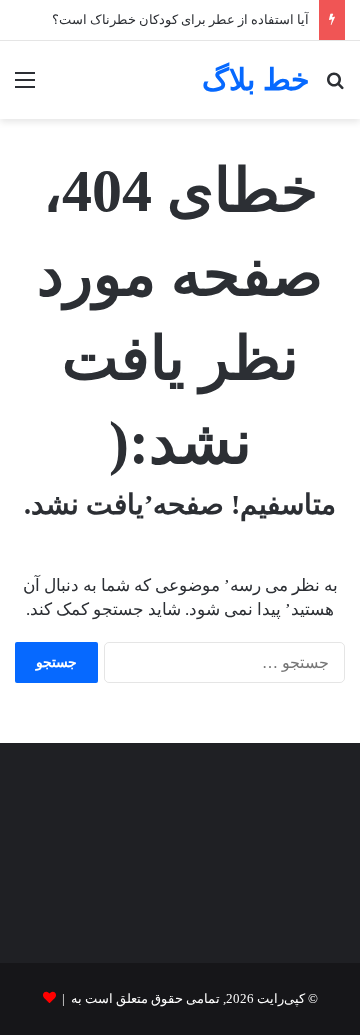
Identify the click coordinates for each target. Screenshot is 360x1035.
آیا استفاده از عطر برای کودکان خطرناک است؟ (180, 19)
